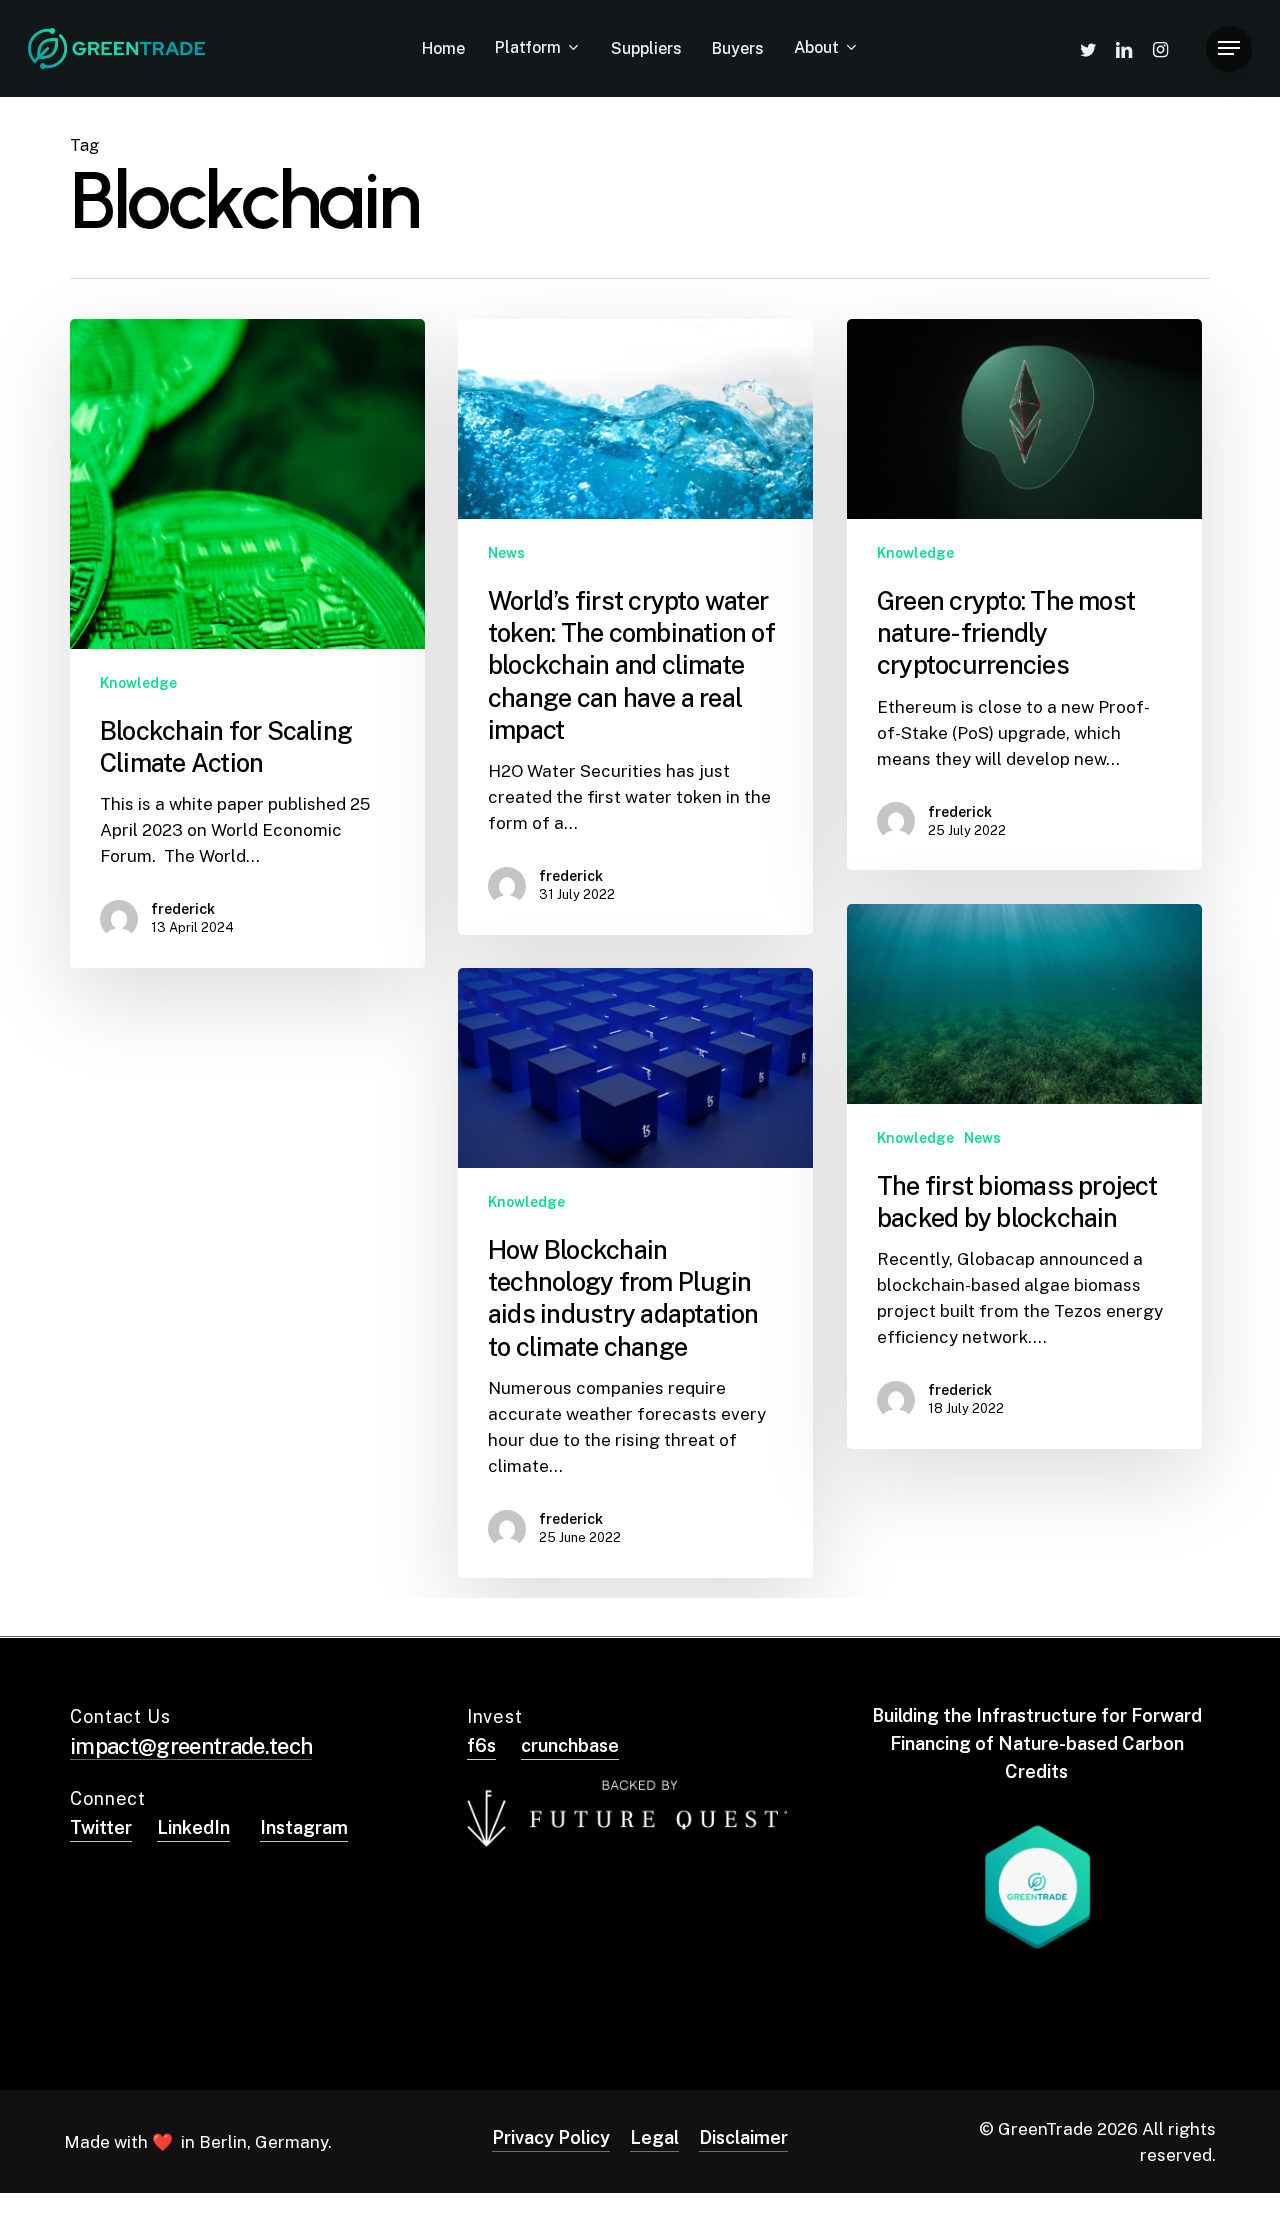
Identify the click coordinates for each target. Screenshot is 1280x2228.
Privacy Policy (551, 2137)
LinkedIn (193, 1827)
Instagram (304, 1827)
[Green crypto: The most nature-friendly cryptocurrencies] (1024, 594)
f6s (481, 1745)
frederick (183, 909)
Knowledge (138, 683)
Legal (654, 2137)
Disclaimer (743, 2137)
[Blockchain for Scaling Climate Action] (247, 643)
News (506, 553)
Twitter (101, 1827)
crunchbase (570, 1745)
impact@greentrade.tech (191, 1746)
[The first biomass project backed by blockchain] (1024, 1176)
